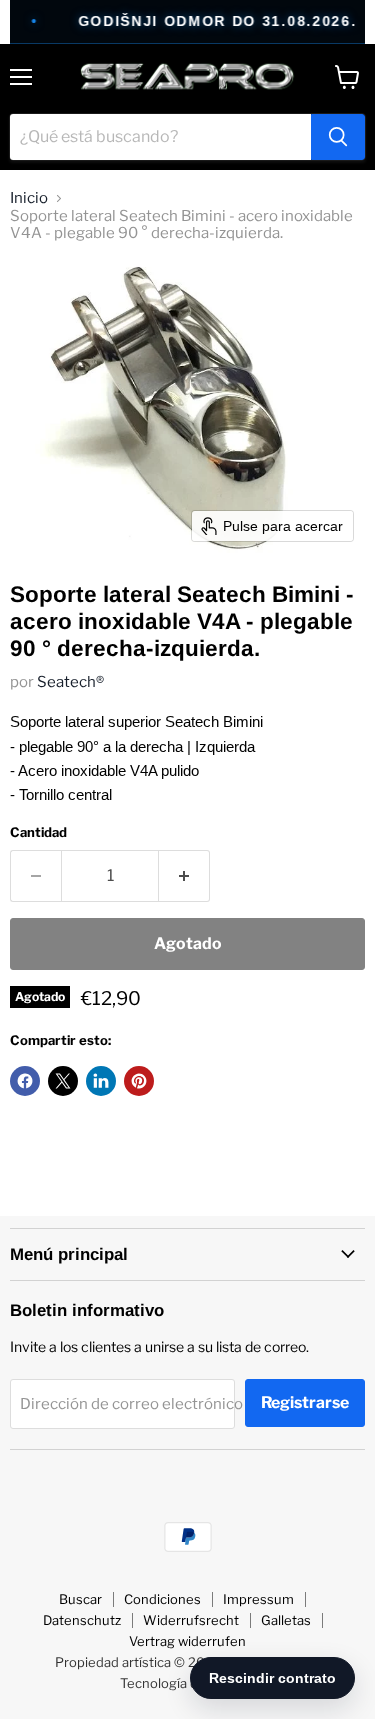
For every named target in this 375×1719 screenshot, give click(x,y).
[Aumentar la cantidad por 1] (184, 876)
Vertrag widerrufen (187, 1641)
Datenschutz (82, 1620)
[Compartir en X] (63, 1081)
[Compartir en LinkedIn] (101, 1081)
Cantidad (38, 832)
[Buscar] (338, 137)
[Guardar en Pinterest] (139, 1081)
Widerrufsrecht (191, 1620)
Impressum (258, 1599)
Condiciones (162, 1599)
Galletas (286, 1620)
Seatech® (70, 682)
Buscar (80, 1599)
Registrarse (305, 1402)
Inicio (29, 198)
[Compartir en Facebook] (25, 1081)
